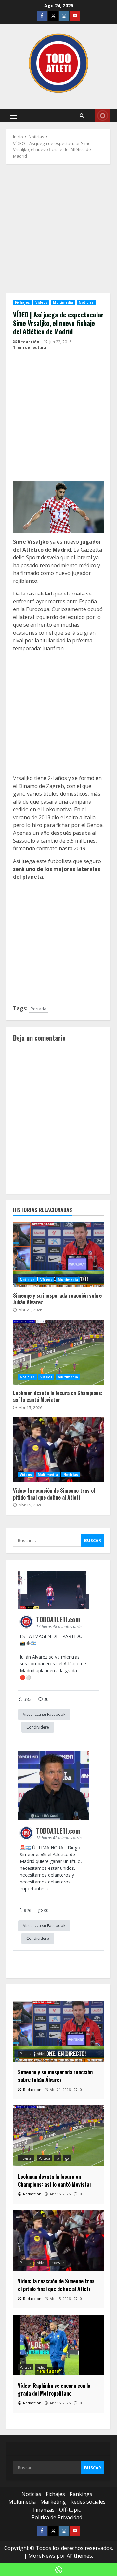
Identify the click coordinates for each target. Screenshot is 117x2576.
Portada (39, 1009)
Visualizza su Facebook (44, 1714)
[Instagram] (64, 16)
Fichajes (22, 302)
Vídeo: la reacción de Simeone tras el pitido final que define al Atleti (58, 1450)
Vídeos (42, 302)
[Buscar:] (47, 1540)
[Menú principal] (13, 116)
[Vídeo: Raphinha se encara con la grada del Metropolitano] (58, 2345)
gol (67, 2158)
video (41, 2054)
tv (58, 2158)
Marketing (53, 2502)
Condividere (38, 1727)
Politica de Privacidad (57, 2517)
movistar (26, 2158)
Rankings (81, 2494)
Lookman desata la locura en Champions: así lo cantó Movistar (58, 1352)
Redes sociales (88, 2502)
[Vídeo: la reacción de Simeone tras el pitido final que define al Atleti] (58, 2240)
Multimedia (63, 302)
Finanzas (44, 2510)
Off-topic (70, 2510)
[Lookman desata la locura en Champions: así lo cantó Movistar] (58, 2136)
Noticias (86, 302)
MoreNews (42, 2556)
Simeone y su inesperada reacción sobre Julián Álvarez (58, 1255)
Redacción (29, 342)
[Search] (82, 116)
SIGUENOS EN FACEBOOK (103, 116)
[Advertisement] (58, 232)
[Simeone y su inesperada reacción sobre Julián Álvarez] (58, 2031)
